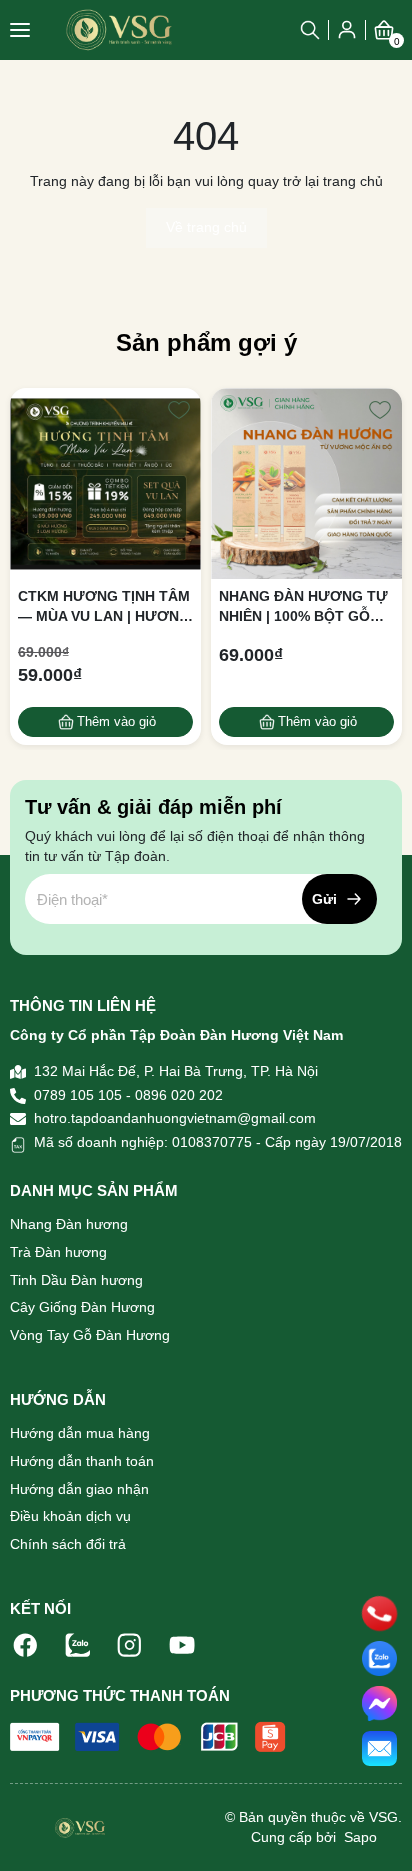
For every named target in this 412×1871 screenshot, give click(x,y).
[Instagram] (130, 1644)
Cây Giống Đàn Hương (82, 1307)
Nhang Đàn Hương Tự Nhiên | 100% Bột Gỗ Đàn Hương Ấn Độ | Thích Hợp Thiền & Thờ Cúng (305, 607)
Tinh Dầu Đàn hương (76, 1280)
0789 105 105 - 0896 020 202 (128, 1095)
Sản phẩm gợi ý (206, 342)
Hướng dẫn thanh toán (82, 1461)
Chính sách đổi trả (68, 1544)
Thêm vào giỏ (116, 721)
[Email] (379, 1748)
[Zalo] (78, 1644)
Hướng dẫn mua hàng (80, 1433)
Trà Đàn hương (58, 1252)
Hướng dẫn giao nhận (79, 1489)
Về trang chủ (206, 227)
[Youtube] (182, 1644)
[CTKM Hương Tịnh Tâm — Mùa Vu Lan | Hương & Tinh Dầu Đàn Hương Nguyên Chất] (105, 483)
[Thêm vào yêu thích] (179, 410)
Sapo (358, 1837)
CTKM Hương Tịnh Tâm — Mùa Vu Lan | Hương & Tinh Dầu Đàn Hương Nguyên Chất (105, 607)
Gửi (324, 899)
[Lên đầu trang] (380, 1836)
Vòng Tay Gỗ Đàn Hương (90, 1335)
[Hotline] (380, 1613)
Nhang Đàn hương (69, 1224)
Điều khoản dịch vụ (70, 1516)
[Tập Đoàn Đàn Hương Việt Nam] (119, 29)
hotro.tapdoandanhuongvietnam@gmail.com (175, 1118)
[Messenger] (379, 1703)
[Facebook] (26, 1644)
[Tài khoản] (347, 29)
